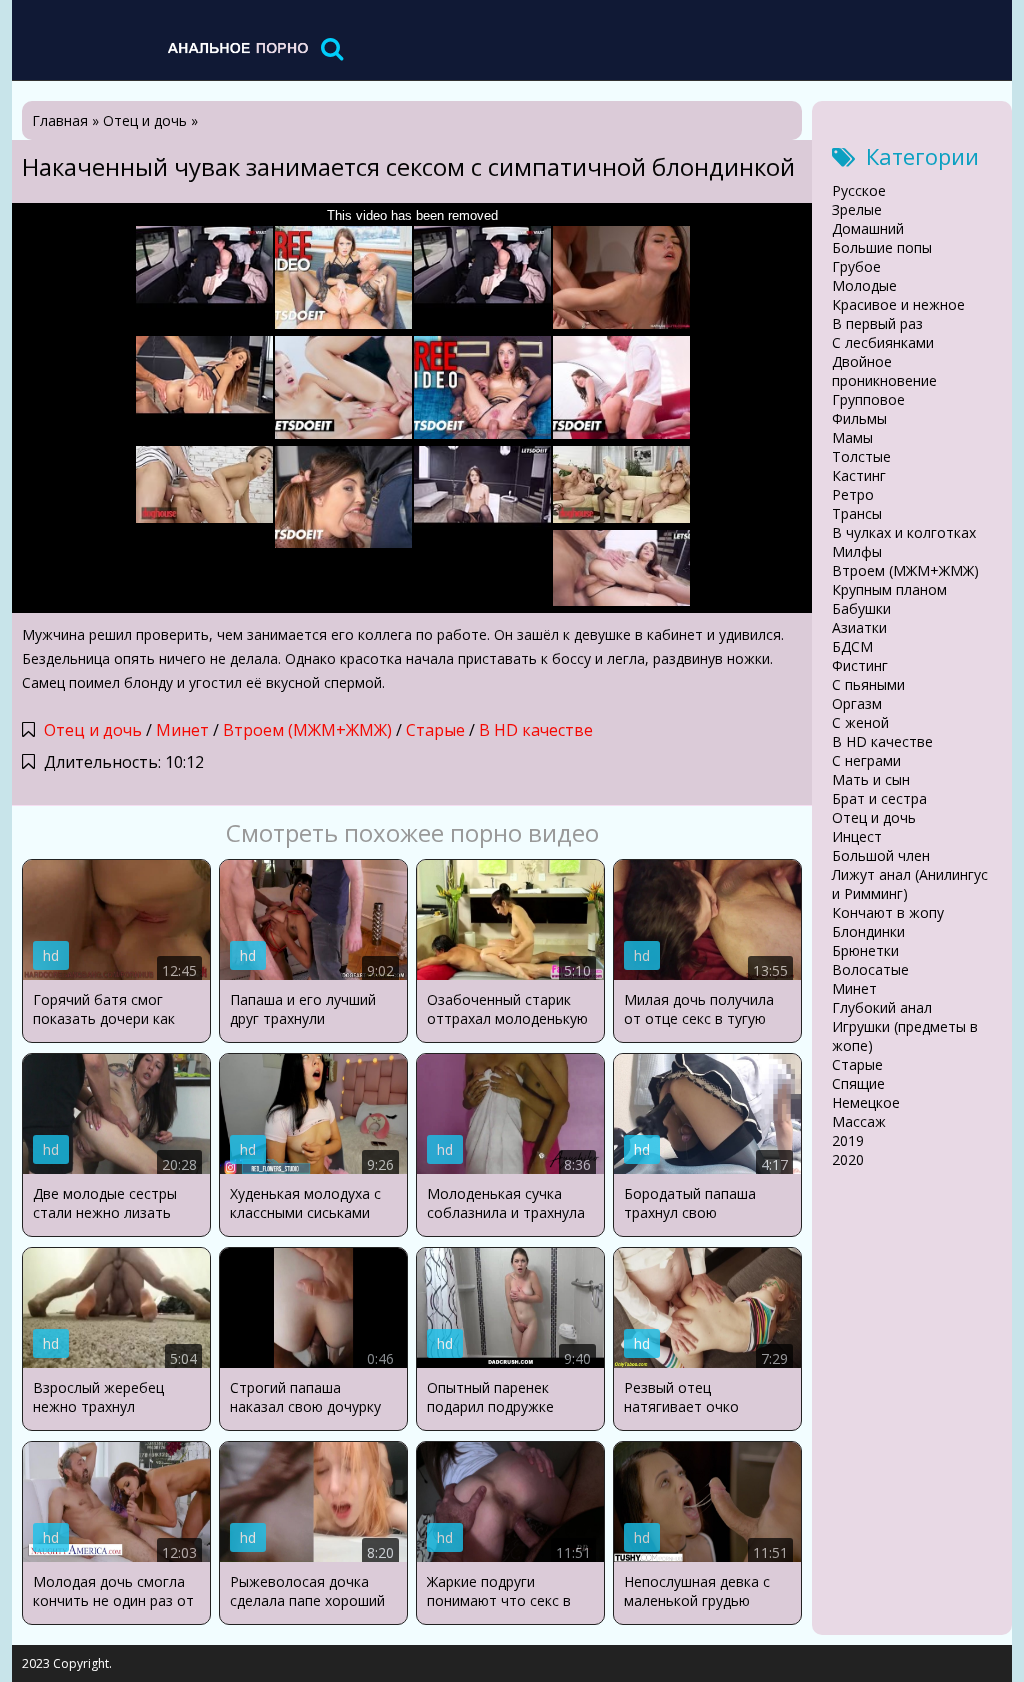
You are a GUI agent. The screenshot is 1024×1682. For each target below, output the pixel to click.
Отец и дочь (93, 730)
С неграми (866, 760)
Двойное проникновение (884, 371)
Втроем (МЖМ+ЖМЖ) (307, 730)
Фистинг (860, 665)
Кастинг (859, 475)
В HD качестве (536, 730)
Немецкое (866, 1102)
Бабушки (861, 608)
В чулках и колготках (904, 532)
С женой (860, 722)
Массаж (859, 1121)
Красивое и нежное (898, 304)
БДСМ (852, 646)
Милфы (857, 551)
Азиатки (859, 627)
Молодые (864, 285)
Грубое (856, 266)
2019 (848, 1140)
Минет (182, 730)
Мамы (852, 437)
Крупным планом (889, 589)
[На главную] (237, 47)
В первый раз (877, 323)
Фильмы (859, 418)
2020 (848, 1159)
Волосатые (870, 969)
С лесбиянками (883, 342)
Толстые (861, 456)
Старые (435, 730)
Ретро (853, 494)
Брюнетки (865, 950)
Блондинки (868, 931)
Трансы (857, 513)
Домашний (868, 228)
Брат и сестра (879, 798)
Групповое (868, 399)
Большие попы (882, 247)
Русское (859, 190)
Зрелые (857, 209)
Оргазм (857, 703)
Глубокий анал (882, 1007)
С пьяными (868, 684)
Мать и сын (871, 779)
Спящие (858, 1083)
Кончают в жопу (888, 912)
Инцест (857, 836)
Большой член (881, 855)
